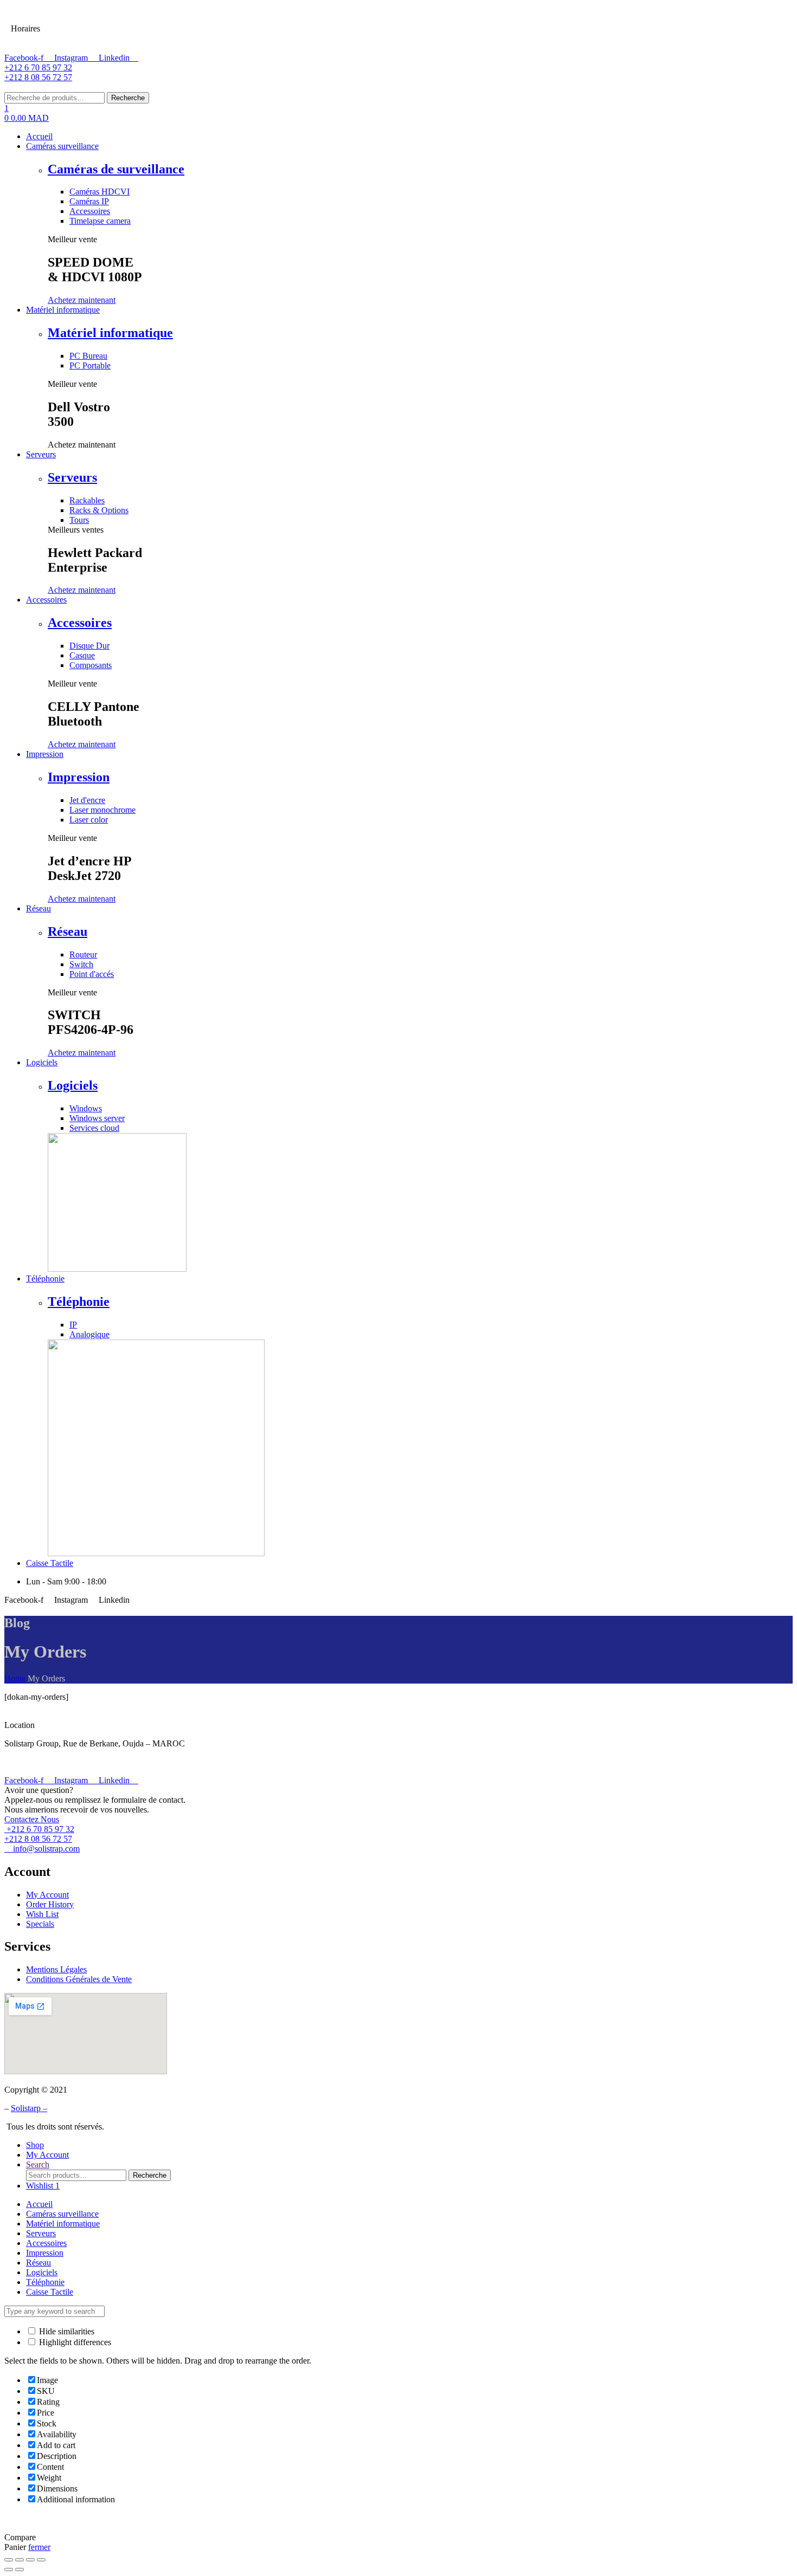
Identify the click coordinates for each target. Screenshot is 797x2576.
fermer (39, 2547)
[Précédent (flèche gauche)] (9, 2569)
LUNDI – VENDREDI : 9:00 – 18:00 (119, 40)
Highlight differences (74, 2342)
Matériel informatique (110, 333)
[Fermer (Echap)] (9, 2560)
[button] (82, 300)
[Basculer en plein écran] (30, 2560)
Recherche (128, 98)
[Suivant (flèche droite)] (20, 2569)
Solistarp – (29, 2108)
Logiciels (73, 1085)
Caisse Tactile (50, 2292)
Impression (79, 777)
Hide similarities (66, 2331)
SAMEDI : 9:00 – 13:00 (95, 16)
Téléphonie (79, 1302)
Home (15, 1678)
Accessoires (80, 623)
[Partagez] (20, 2560)
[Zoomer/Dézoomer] (41, 2560)
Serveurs (72, 477)
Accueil (39, 2204)
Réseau (68, 931)
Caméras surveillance (62, 2214)
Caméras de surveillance (116, 169)
